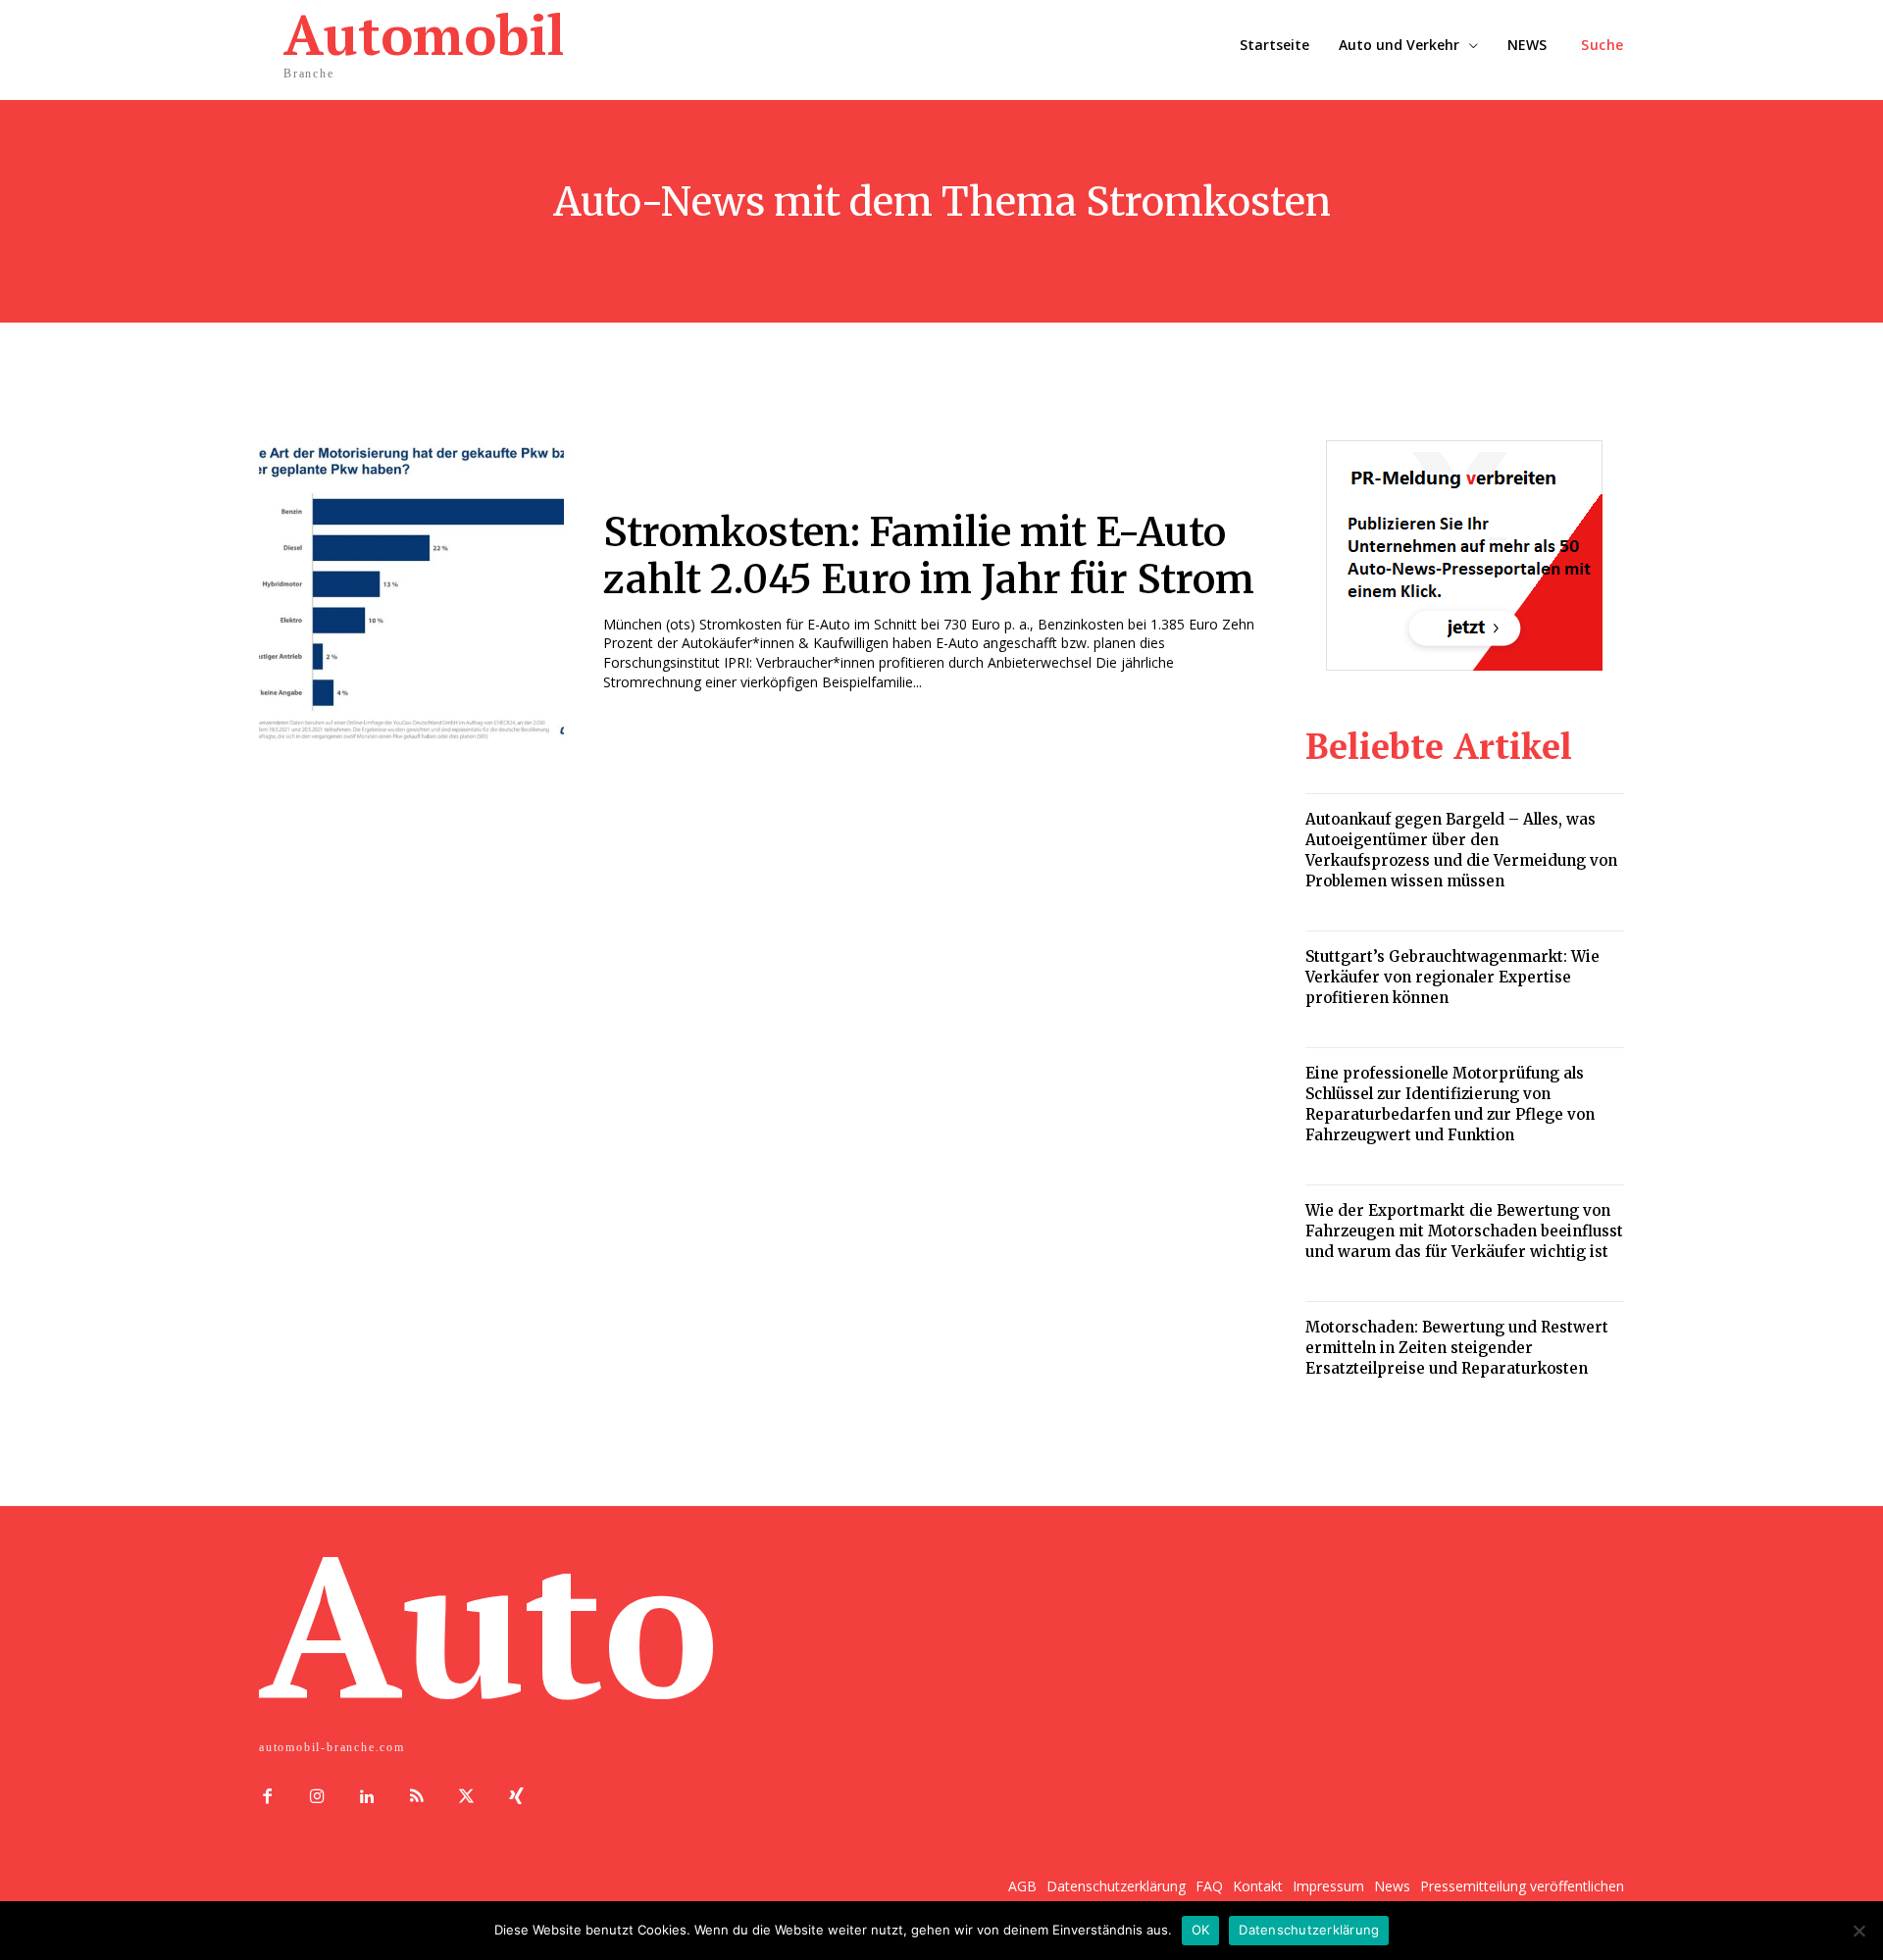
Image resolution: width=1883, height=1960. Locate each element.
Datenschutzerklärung (1309, 1930)
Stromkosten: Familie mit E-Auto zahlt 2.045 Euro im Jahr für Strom (929, 556)
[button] (1603, 45)
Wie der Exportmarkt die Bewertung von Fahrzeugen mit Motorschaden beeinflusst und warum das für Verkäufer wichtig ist (1464, 1231)
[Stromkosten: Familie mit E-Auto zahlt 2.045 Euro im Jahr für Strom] (411, 593)
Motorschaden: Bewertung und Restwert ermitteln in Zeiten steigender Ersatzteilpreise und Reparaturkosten (1457, 1348)
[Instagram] (317, 1798)
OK (1201, 1930)
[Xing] (516, 1798)
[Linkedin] (367, 1798)
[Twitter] (466, 1798)
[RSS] (416, 1798)
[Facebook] (267, 1798)
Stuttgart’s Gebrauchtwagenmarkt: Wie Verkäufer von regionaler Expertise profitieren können (1452, 977)
